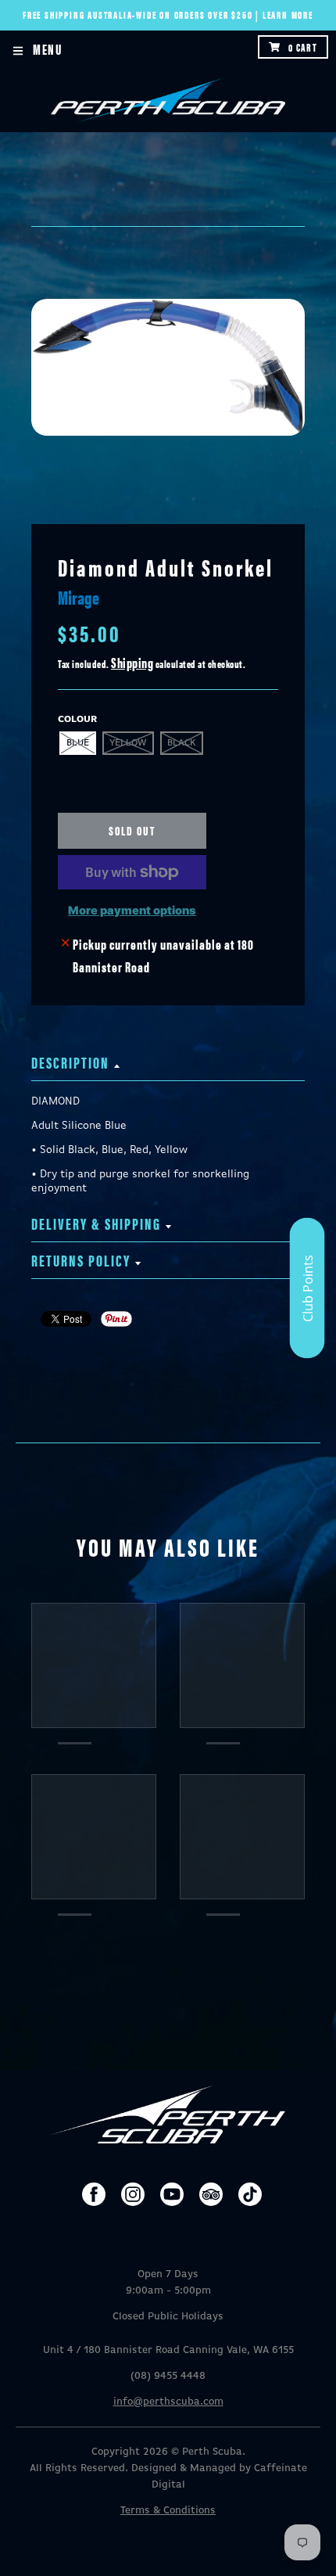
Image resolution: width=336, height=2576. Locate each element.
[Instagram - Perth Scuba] (133, 2194)
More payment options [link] (132, 911)
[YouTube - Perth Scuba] (172, 2194)
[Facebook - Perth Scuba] (94, 2194)
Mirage (79, 597)
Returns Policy (81, 1260)
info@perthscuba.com (168, 2402)
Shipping (132, 662)
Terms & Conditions (168, 2511)
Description (70, 1062)
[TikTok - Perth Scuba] (250, 2194)
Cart (303, 47)
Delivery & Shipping (96, 1223)
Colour (77, 720)
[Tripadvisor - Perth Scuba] (211, 2194)
